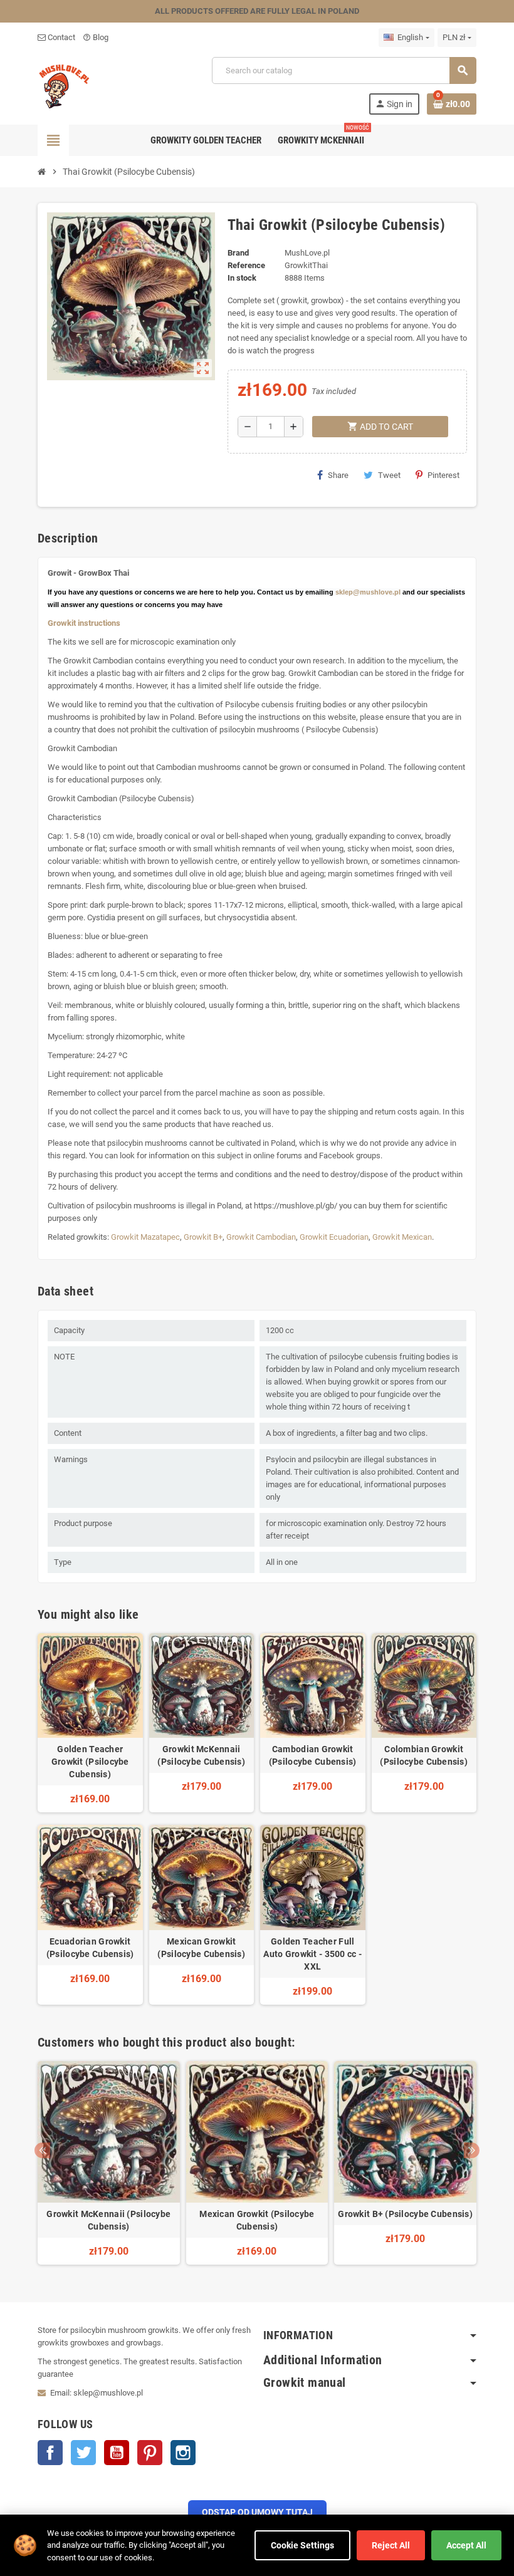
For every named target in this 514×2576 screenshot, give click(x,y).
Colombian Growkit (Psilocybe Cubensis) (424, 1755)
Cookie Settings (302, 2545)
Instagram (183, 2453)
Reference (246, 265)
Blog (96, 37)
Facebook (50, 2453)
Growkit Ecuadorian (334, 1237)
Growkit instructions (84, 623)
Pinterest (443, 475)
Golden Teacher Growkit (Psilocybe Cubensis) (90, 1762)
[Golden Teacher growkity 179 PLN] (65, 85)
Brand (238, 253)
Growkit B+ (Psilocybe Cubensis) (405, 2214)
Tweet (389, 475)
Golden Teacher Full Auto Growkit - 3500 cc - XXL (312, 1954)
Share (338, 475)
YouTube (117, 2453)
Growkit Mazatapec (145, 1237)
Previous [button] (42, 2150)
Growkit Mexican (402, 1237)
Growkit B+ (203, 1237)
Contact (60, 37)
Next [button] (472, 2150)
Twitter (83, 2453)
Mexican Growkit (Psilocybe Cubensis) (201, 1948)
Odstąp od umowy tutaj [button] (257, 2512)
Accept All (466, 2545)
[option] (109, 2163)
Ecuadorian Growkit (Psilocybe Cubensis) (90, 1948)
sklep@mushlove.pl (368, 592)
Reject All (391, 2545)
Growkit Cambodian (261, 1237)
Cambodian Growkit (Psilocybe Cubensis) (313, 1755)
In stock (242, 278)
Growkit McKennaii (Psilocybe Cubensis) (201, 1755)
